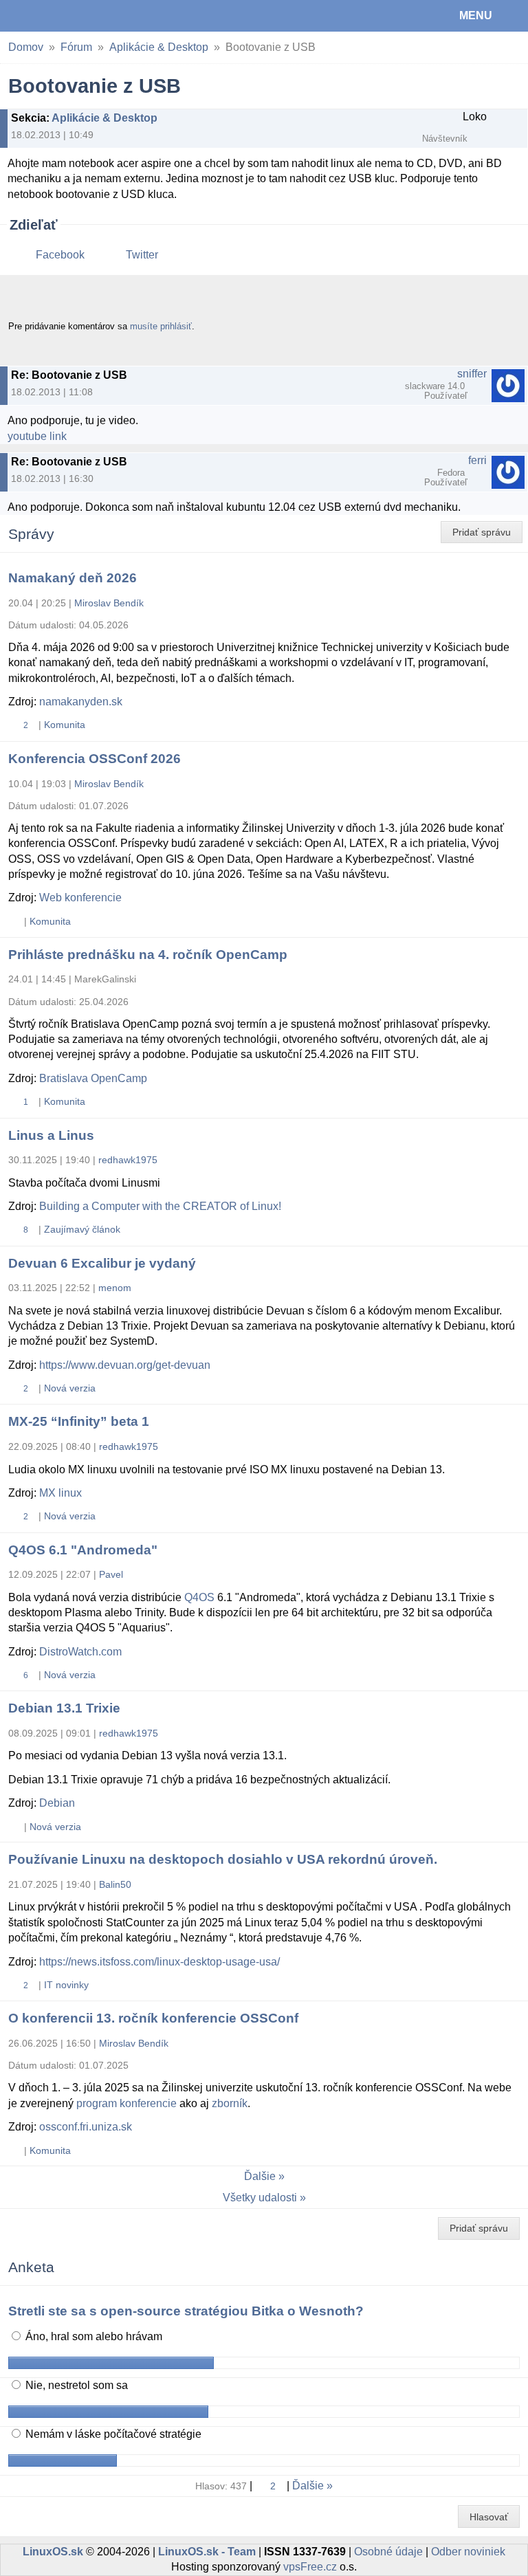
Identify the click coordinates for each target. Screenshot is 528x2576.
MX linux (60, 1493)
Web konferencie (80, 898)
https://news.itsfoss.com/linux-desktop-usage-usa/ (159, 1962)
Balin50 (115, 1884)
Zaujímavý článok (82, 1229)
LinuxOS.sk (56, 16)
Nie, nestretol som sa (75, 2385)
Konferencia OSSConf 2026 (95, 759)
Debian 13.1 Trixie (64, 1708)
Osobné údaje (388, 2552)
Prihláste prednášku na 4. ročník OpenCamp (148, 955)
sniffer (472, 374)
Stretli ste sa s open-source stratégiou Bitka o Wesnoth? (186, 2311)
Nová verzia (70, 1388)
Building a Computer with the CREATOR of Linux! (160, 1206)
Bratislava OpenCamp (93, 1078)
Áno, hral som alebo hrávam (92, 2336)
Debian (57, 1803)
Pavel (111, 1574)
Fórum (76, 47)
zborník (230, 2103)
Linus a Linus (51, 1135)
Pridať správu (482, 532)
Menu (476, 15)
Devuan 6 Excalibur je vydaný (102, 1263)
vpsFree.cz (310, 2567)
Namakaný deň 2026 (73, 578)
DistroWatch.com (80, 1652)
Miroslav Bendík (109, 603)
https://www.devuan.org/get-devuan (125, 1365)
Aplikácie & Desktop (159, 47)
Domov (26, 47)
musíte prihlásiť (161, 326)
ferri (477, 460)
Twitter (142, 255)
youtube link (37, 436)
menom (115, 1288)
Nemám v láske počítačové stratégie (112, 2434)
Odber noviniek (468, 2552)
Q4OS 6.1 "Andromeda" (83, 1550)
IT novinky (66, 1985)
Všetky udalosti (260, 2198)
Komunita (65, 725)
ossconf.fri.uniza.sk (86, 2127)
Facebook (60, 255)
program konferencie (126, 2103)
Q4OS (199, 1597)
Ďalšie (260, 2176)
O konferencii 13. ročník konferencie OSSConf (153, 2018)
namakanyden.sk (81, 702)
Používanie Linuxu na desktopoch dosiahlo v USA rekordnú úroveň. (223, 1859)
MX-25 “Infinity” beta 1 (79, 1421)
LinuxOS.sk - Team (207, 2552)
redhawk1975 (128, 1160)
